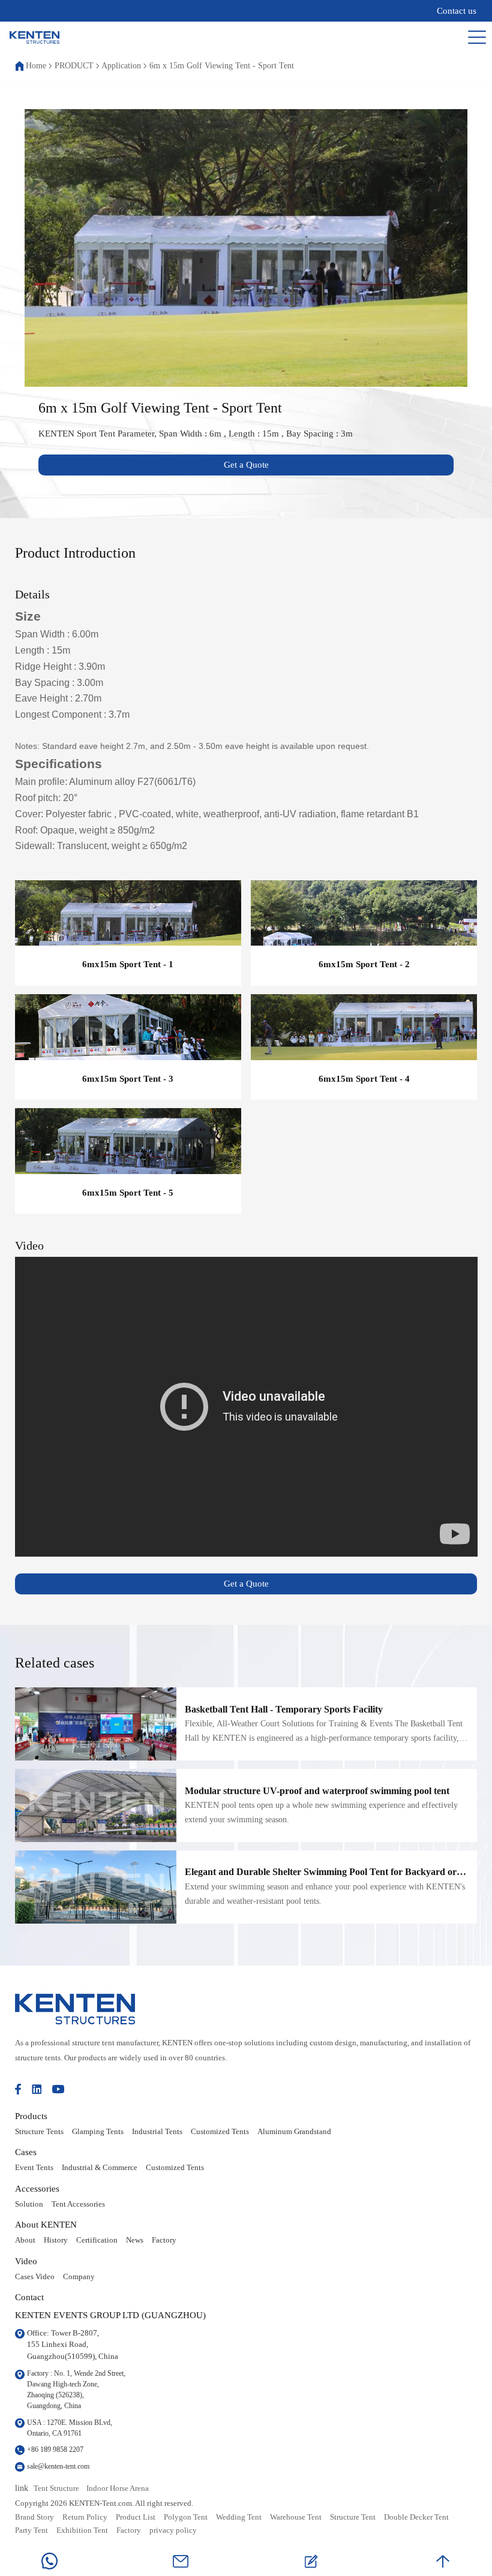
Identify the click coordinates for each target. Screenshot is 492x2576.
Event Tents (34, 2168)
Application (121, 66)
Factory (164, 2240)
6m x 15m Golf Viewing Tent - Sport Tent (222, 66)
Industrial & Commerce (100, 2168)
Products (31, 2116)
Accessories (37, 2188)
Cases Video (35, 2277)
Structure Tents (39, 2132)
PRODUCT (74, 66)
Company (79, 2277)
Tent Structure (56, 2488)
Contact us (457, 11)
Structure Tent (353, 2517)
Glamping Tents (98, 2132)
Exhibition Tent (82, 2530)
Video (26, 2261)
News (135, 2240)
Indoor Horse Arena (118, 2488)
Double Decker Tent (416, 2517)
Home (36, 66)
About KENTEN (46, 2224)
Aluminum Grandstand (294, 2132)
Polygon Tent (186, 2517)
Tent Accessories (78, 2204)
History (56, 2240)
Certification (97, 2240)
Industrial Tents (157, 2132)
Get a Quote (246, 465)
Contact (29, 2297)
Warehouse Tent (296, 2517)
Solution (29, 2204)
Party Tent (31, 2530)
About (25, 2240)
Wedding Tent (239, 2517)
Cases (26, 2152)
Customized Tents (220, 2132)
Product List (136, 2517)
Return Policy (85, 2517)
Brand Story (34, 2517)
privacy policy (173, 2530)
